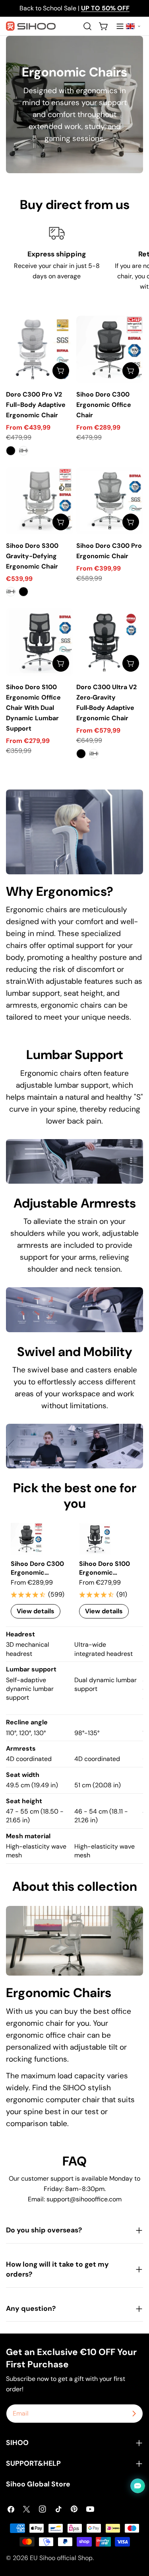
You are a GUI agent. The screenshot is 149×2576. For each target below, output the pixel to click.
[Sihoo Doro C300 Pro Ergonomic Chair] (110, 501)
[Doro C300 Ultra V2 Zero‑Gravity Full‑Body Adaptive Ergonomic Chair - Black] (81, 754)
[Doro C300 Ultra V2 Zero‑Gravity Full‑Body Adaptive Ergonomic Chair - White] (94, 754)
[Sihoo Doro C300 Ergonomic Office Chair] (110, 349)
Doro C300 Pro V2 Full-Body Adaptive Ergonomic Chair (36, 405)
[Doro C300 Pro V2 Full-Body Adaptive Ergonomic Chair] (40, 349)
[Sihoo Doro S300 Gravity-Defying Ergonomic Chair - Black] (23, 592)
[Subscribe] (134, 2414)
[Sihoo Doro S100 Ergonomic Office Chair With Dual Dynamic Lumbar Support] (40, 642)
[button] (133, 26)
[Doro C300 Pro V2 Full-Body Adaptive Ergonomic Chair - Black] (11, 451)
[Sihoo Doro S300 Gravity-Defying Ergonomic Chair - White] (11, 592)
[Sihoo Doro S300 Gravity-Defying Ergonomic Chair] (40, 501)
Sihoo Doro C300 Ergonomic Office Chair (104, 405)
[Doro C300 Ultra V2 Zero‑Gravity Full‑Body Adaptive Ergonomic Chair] (110, 642)
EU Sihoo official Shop (61, 2558)
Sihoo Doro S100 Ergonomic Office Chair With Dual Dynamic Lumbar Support (33, 708)
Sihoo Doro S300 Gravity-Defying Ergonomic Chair (32, 556)
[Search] (87, 26)
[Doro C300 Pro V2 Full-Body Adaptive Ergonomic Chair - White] (23, 451)
